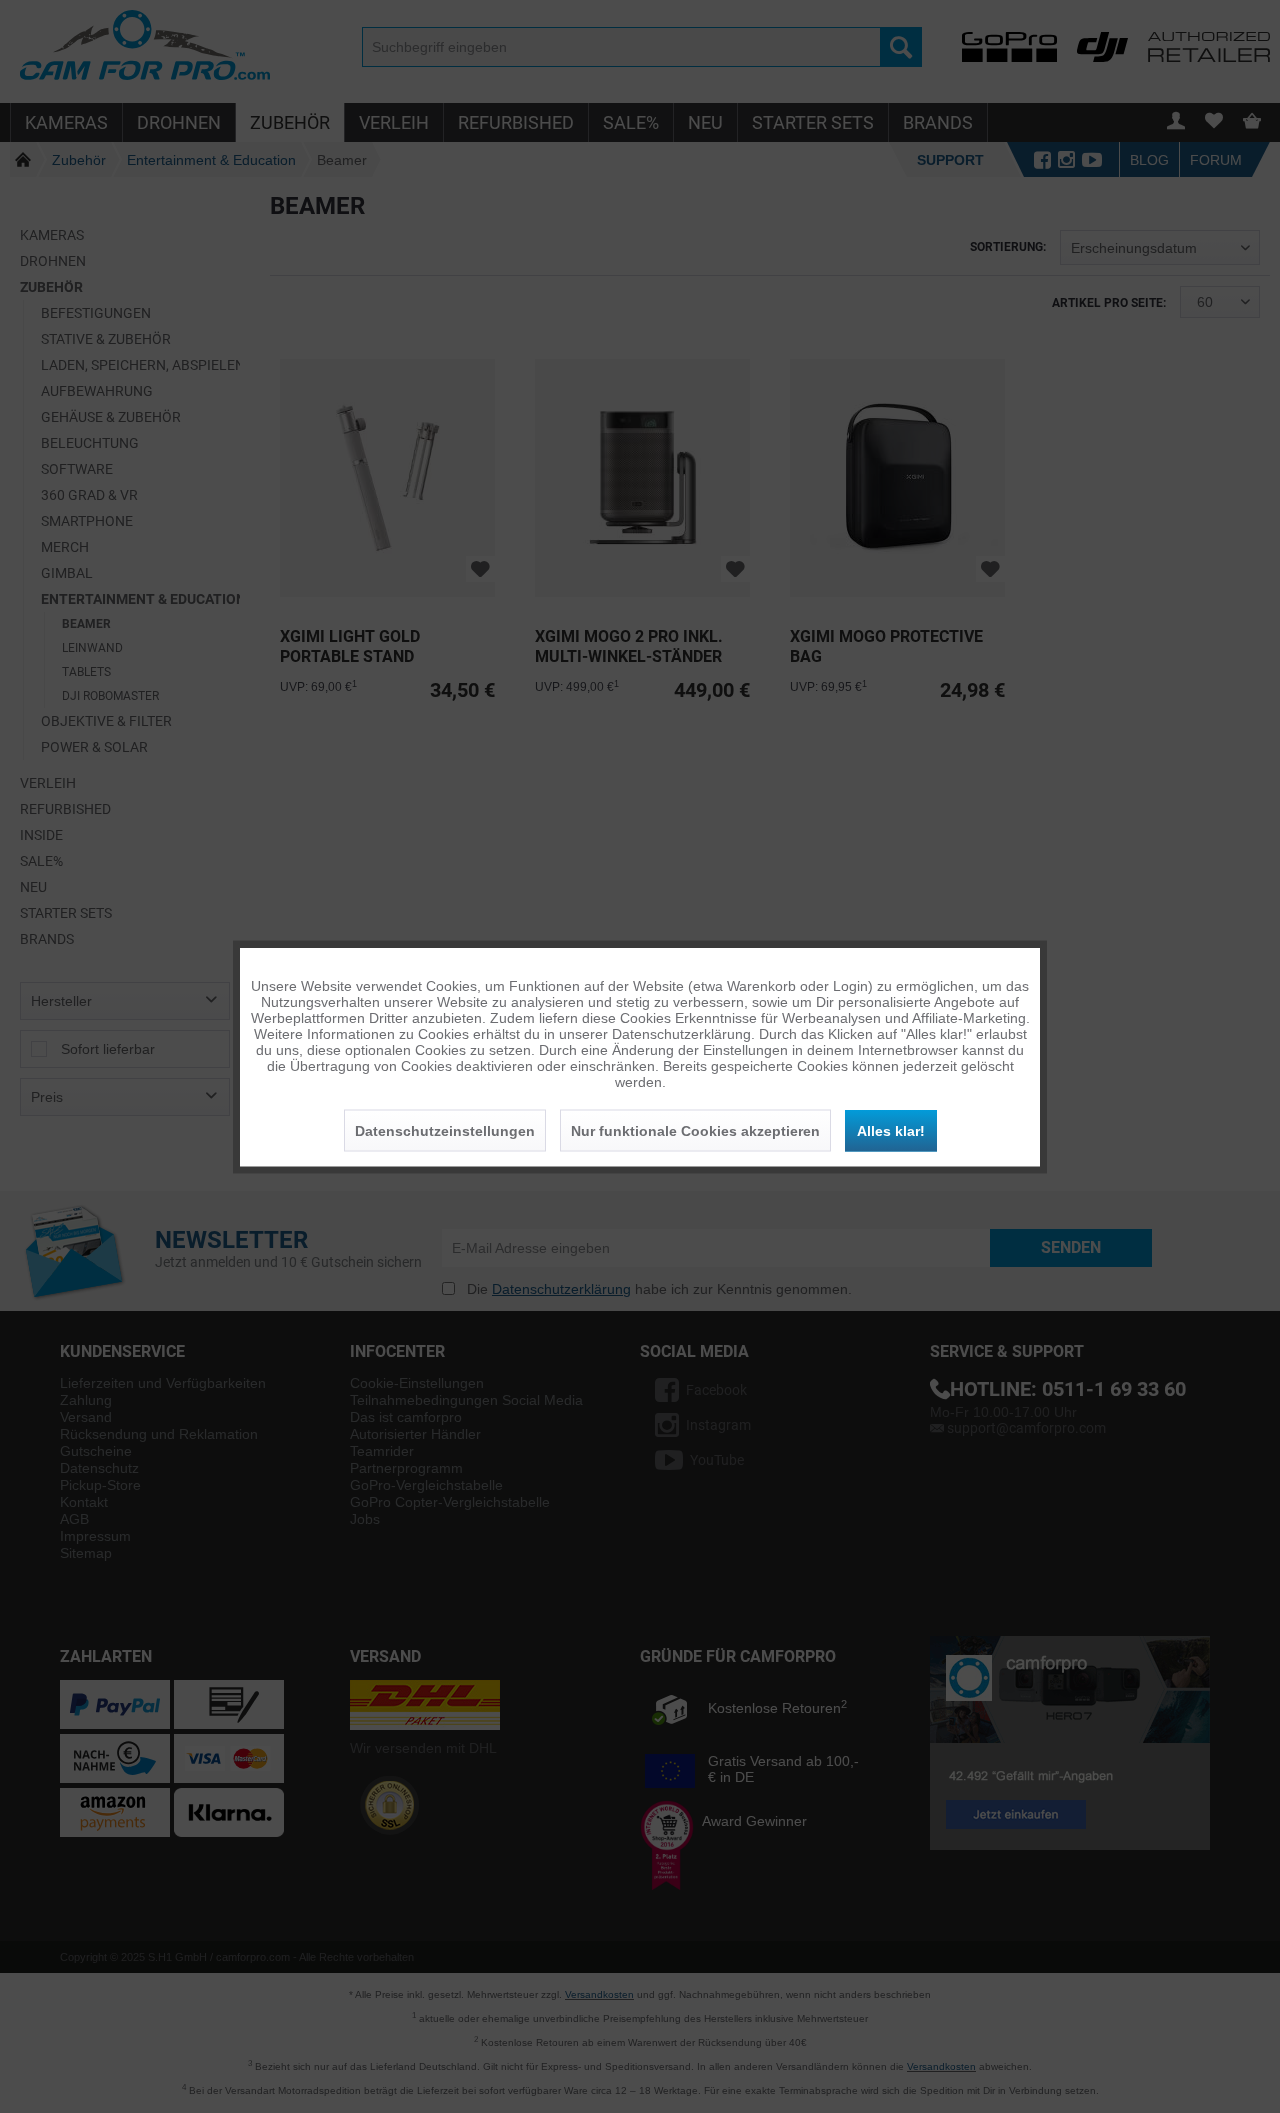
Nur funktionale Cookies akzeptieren (695, 1130)
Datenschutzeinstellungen (445, 1130)
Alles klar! (891, 1130)
